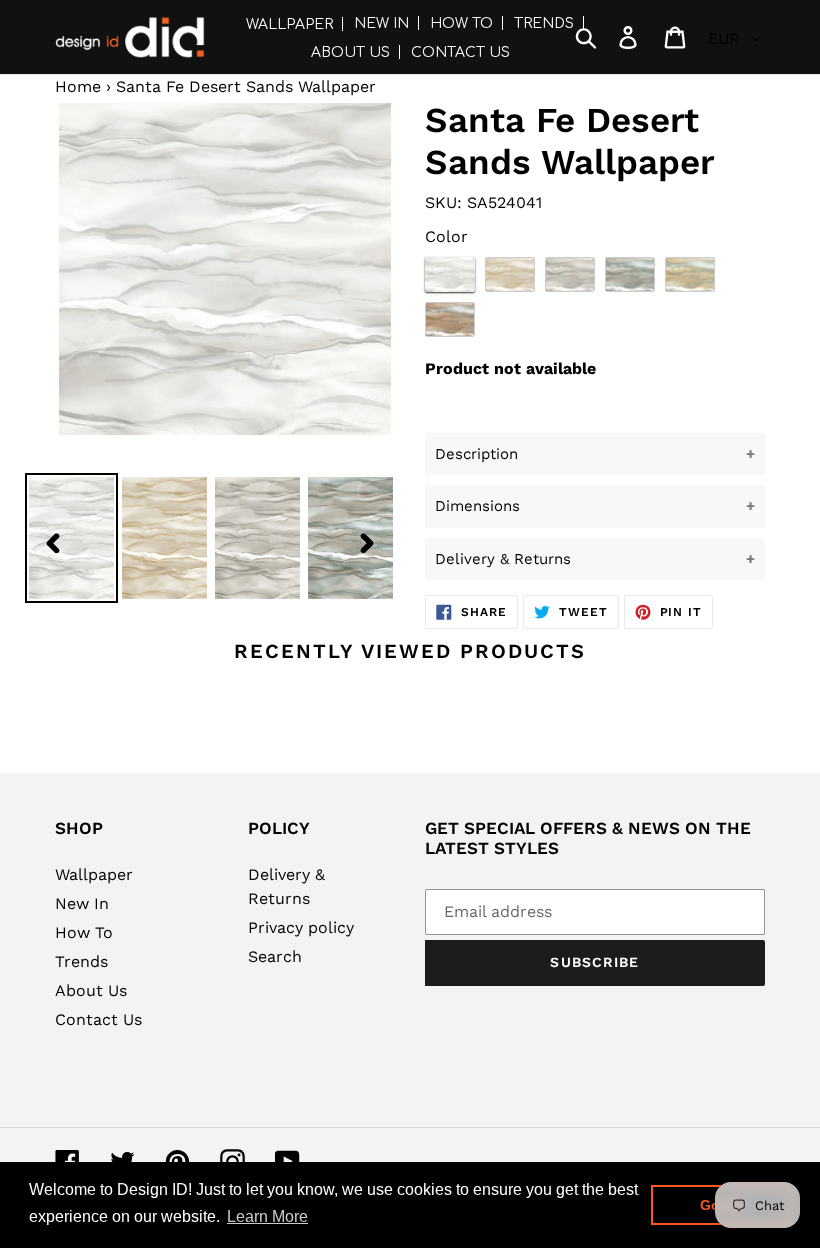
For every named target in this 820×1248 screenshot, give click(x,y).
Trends (81, 961)
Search (275, 956)
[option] (164, 542)
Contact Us (98, 1019)
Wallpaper (94, 874)
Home (78, 86)
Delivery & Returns (503, 559)
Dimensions (477, 506)
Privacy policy (301, 927)
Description (476, 454)
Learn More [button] (267, 1216)
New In (82, 903)
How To (84, 932)
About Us (91, 990)
